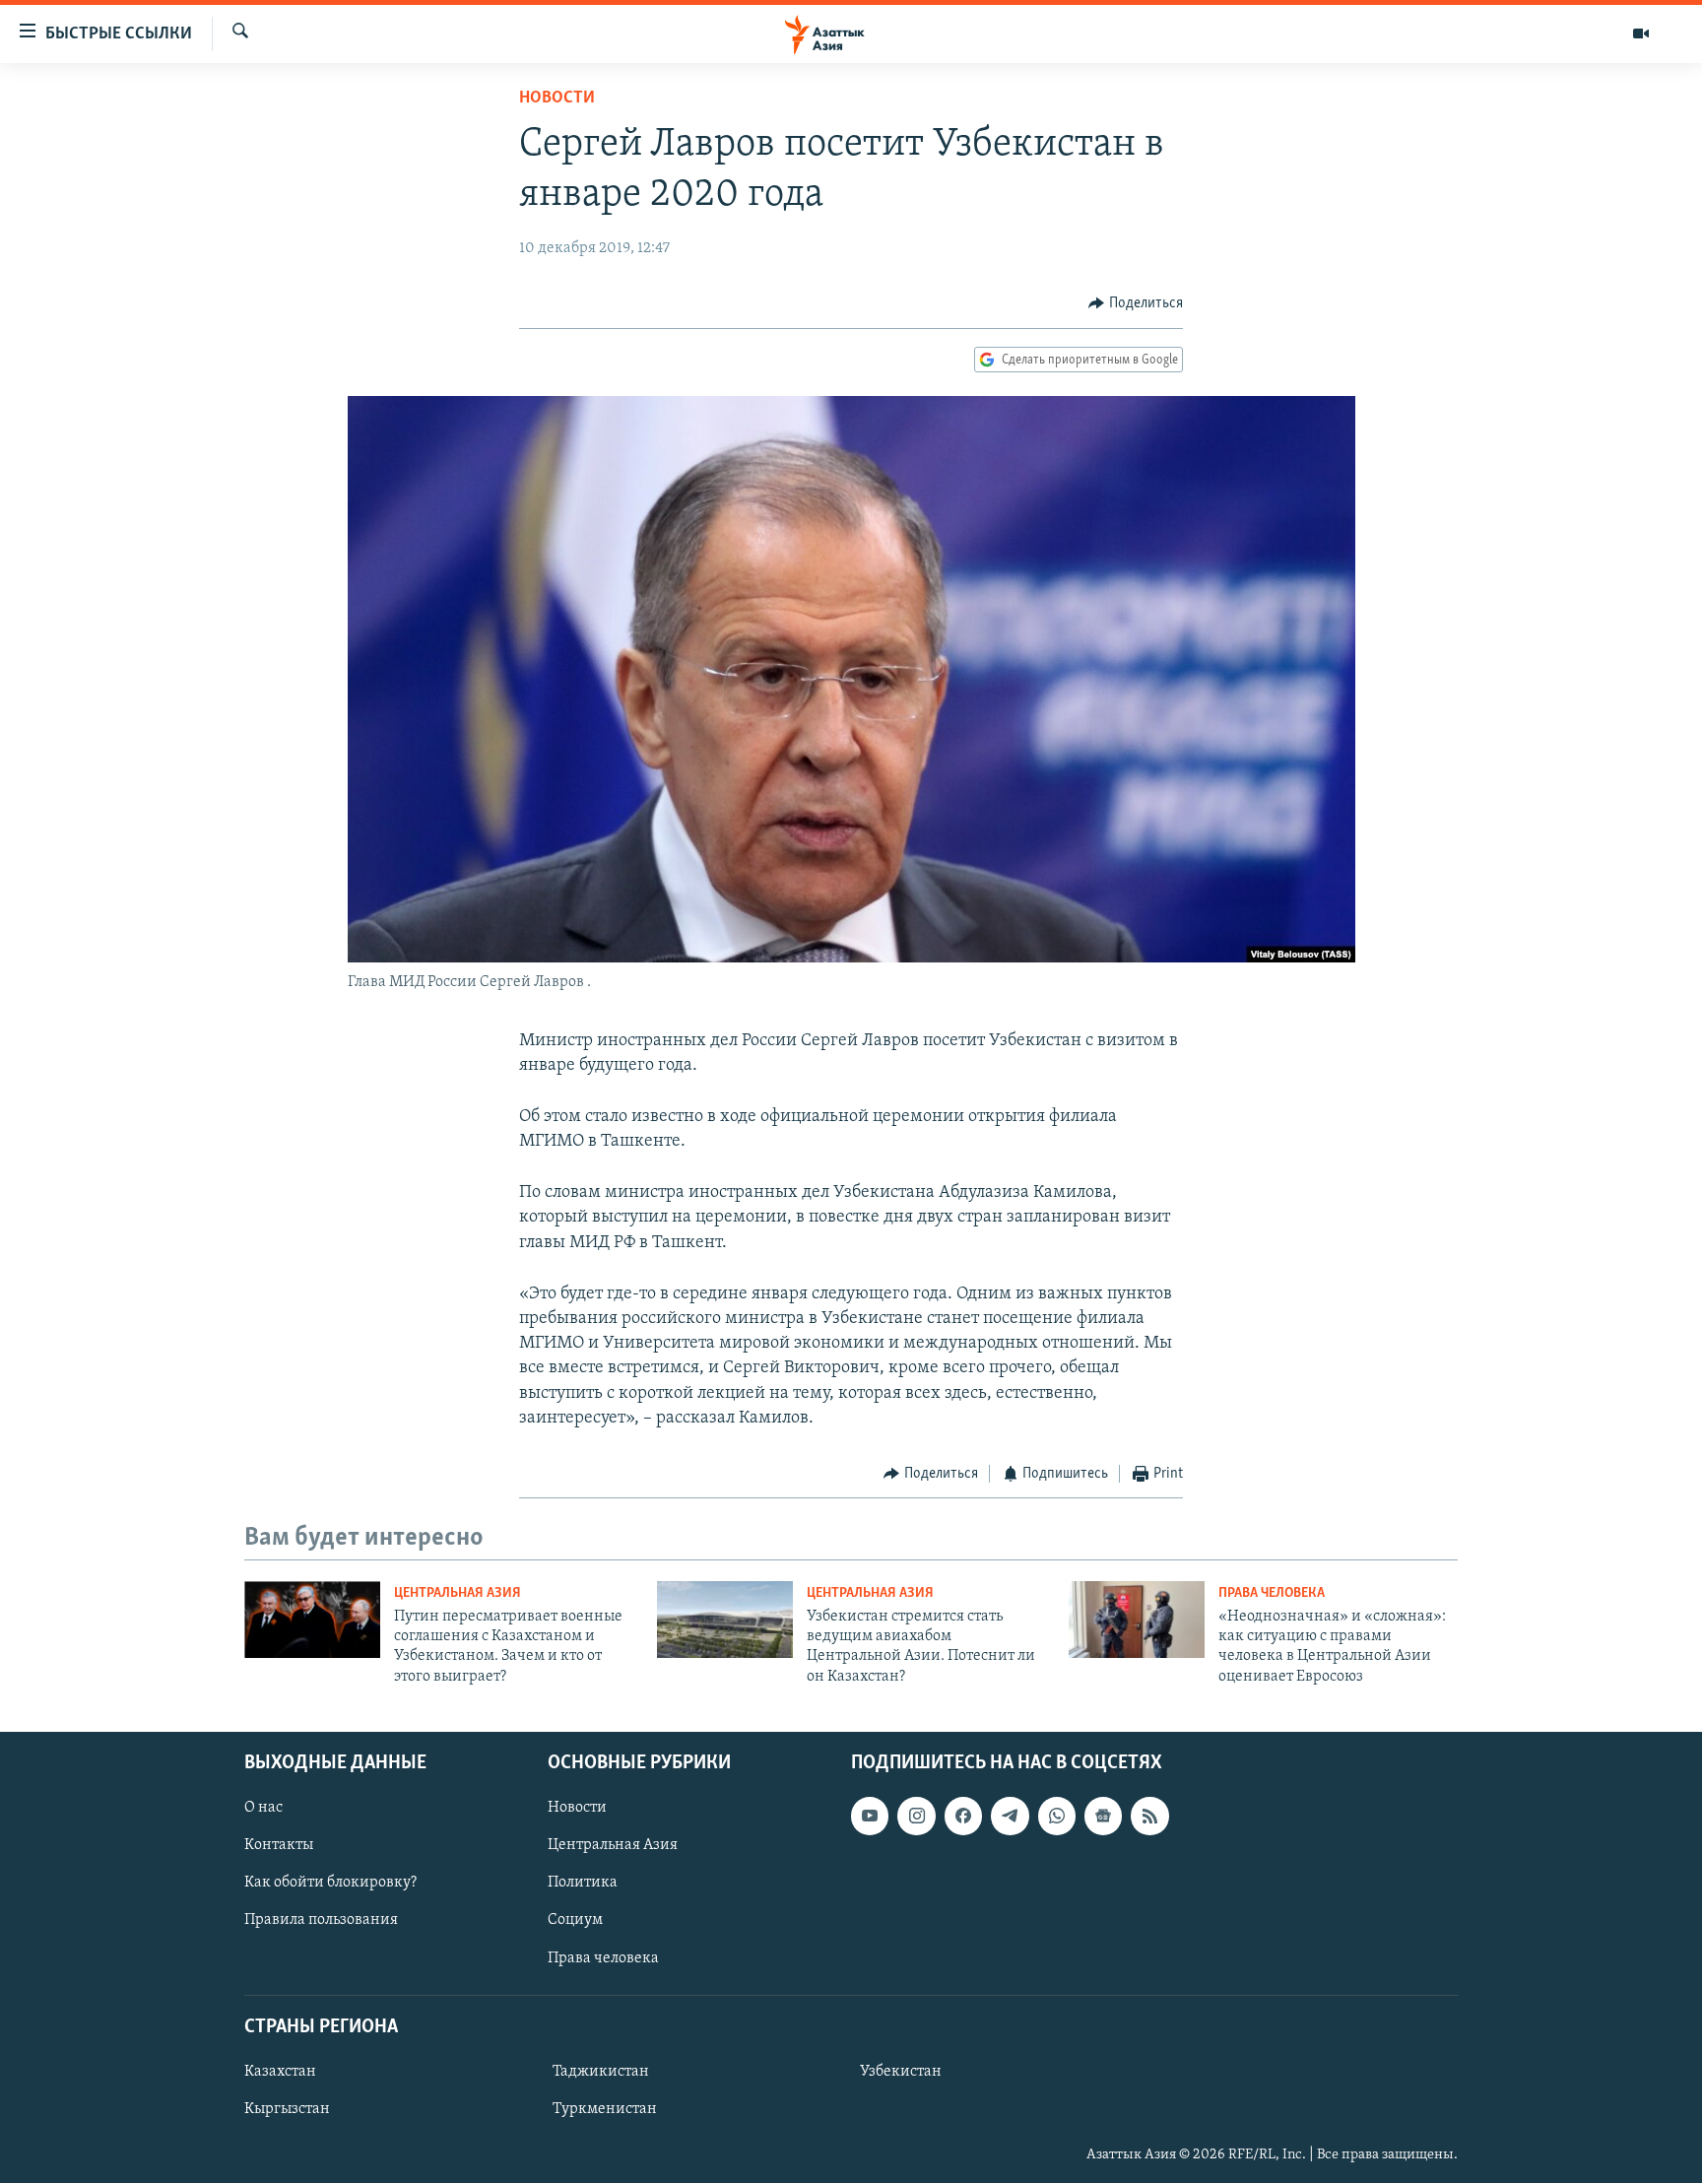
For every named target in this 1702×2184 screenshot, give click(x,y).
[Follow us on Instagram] (916, 1816)
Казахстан (280, 2072)
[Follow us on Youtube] (870, 1816)
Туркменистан (605, 2109)
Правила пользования (321, 1921)
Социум (575, 1921)
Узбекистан (901, 2072)
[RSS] (1149, 1816)
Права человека (1272, 1593)
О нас (263, 1808)
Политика (583, 1884)
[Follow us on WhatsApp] (1057, 1816)
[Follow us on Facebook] (963, 1816)
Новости (557, 99)
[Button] (1136, 303)
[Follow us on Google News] (1103, 1816)
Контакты (279, 1846)
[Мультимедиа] (1641, 33)
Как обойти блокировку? (330, 1884)
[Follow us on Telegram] (1010, 1816)
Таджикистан (601, 2072)
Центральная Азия (458, 1593)
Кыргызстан (287, 2109)
